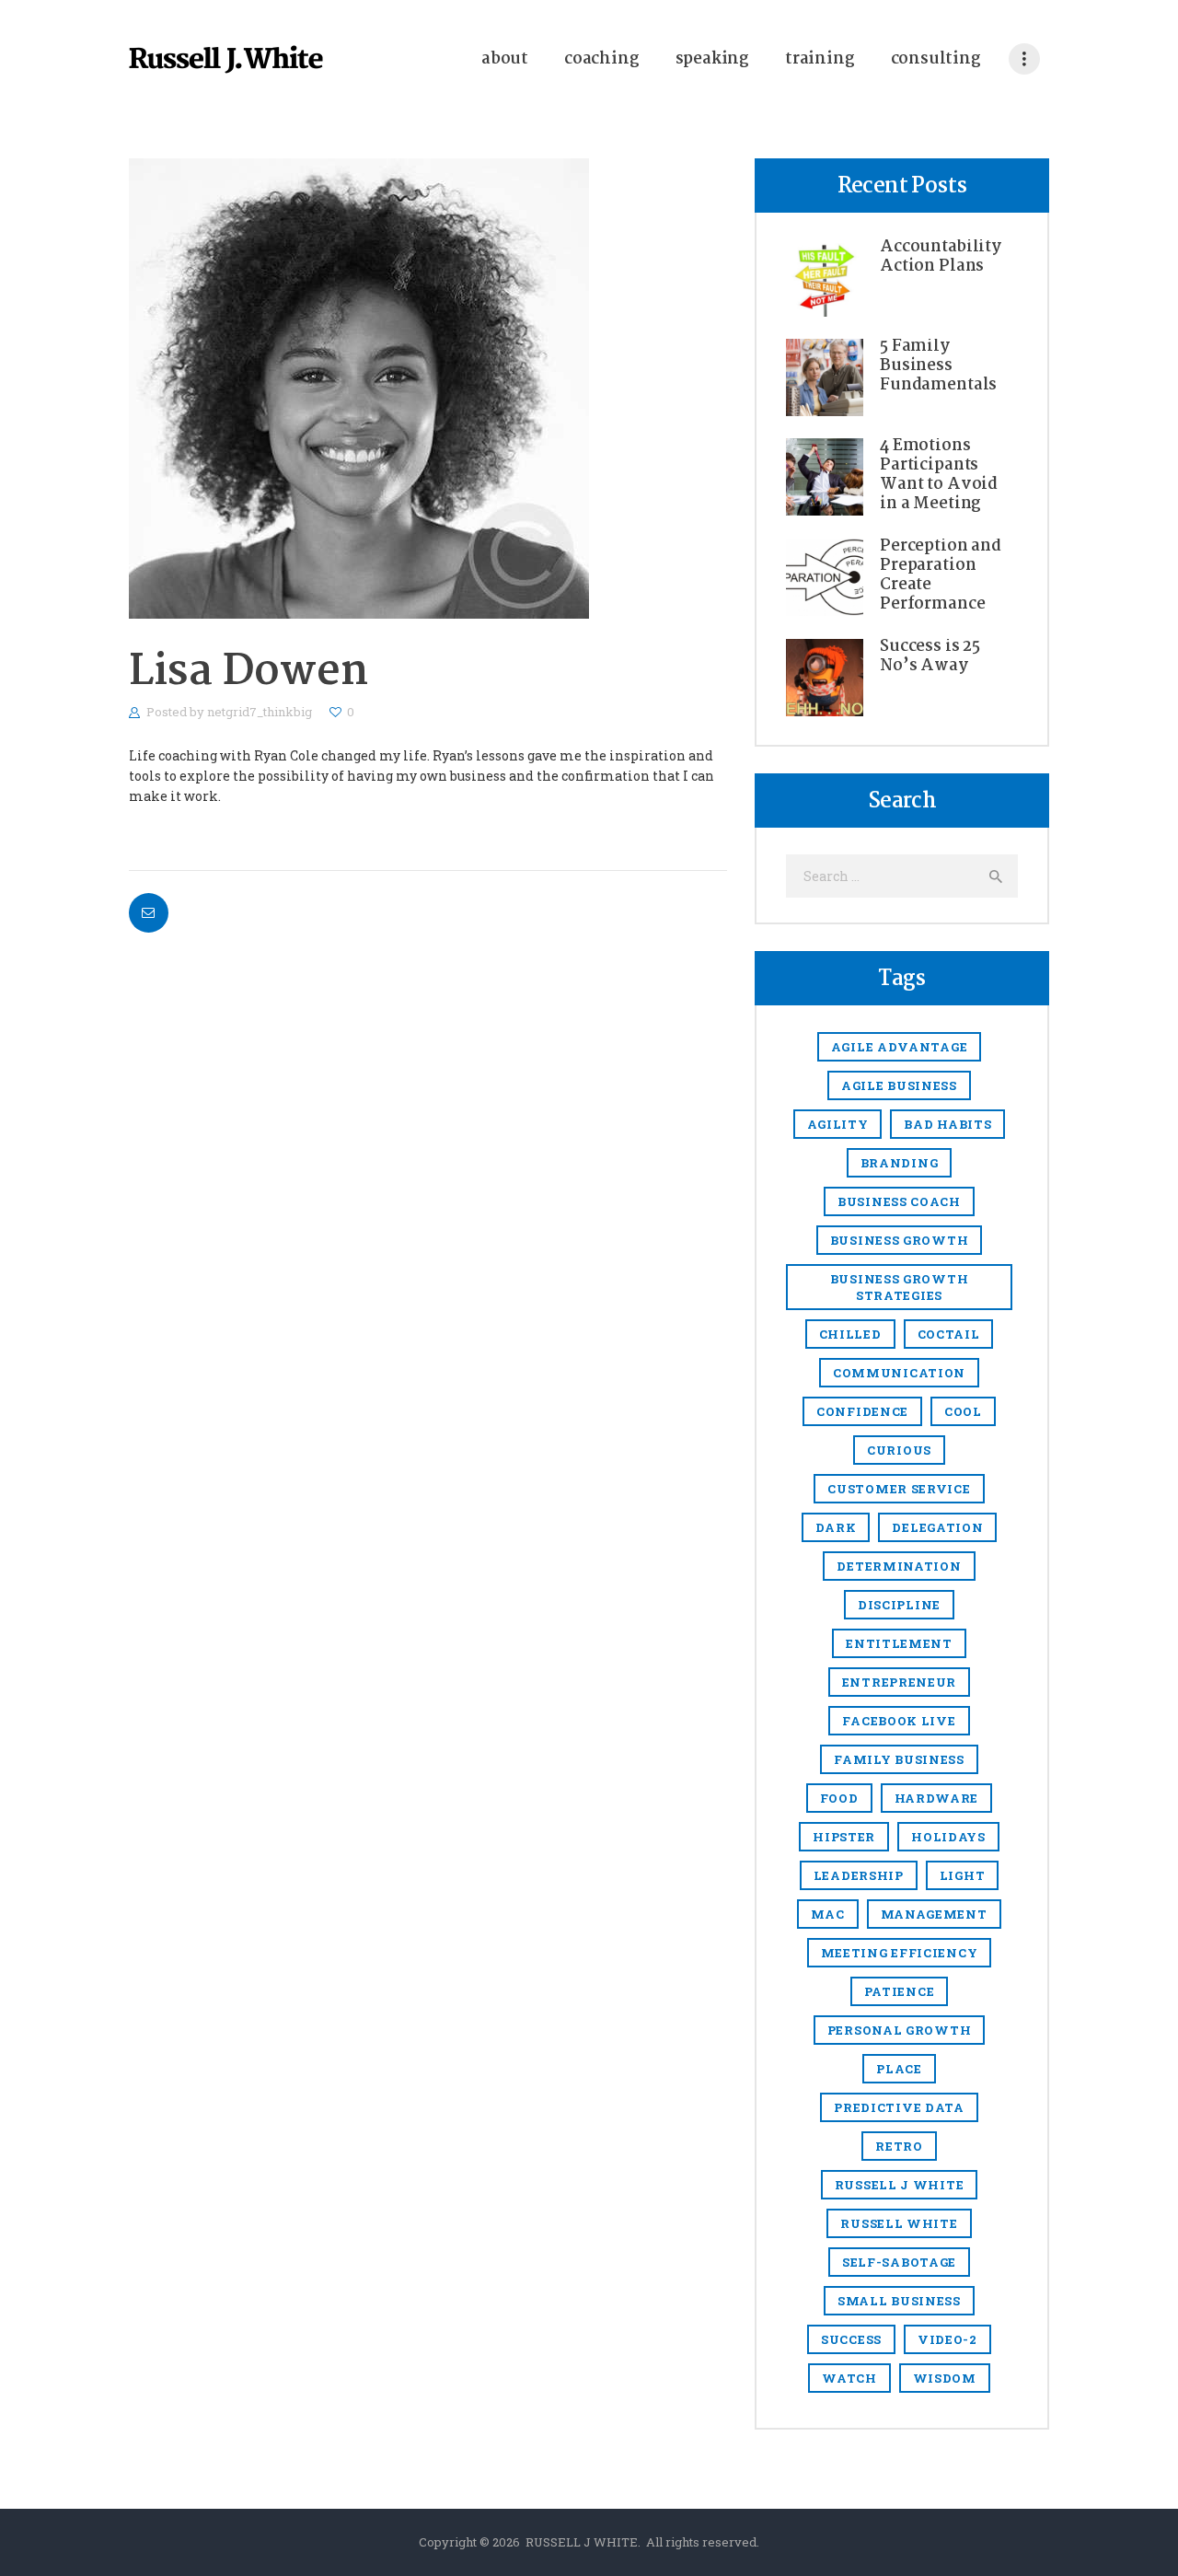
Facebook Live (899, 1721)
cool (963, 1411)
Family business (899, 1759)
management (934, 1914)
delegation (937, 1527)
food (839, 1798)
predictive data (899, 2107)
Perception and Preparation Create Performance (941, 575)
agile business (899, 1085)
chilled (850, 1334)
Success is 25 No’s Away (930, 656)
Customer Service (899, 1489)
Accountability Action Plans (941, 257)
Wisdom (945, 2378)
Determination (899, 1566)
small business (899, 2301)
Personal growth (900, 2030)
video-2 (947, 2339)
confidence (862, 1411)
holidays (948, 1837)
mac (827, 1914)
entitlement (899, 1643)
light (963, 1875)
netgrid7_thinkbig (261, 712)
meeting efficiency (900, 1953)
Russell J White (900, 2185)
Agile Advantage (900, 1047)
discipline (899, 1605)
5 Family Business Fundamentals (938, 366)
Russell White (899, 2223)
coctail (949, 1334)
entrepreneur (899, 1682)
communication (899, 1373)
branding (900, 1163)
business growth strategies (900, 1287)
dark (836, 1527)
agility (838, 1124)
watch (849, 2378)
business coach (899, 1201)
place (899, 2069)
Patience (900, 1991)
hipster (844, 1837)
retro (899, 2146)
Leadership (859, 1875)
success (851, 2339)
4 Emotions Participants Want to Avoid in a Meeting (939, 475)
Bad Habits (947, 1124)
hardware (937, 1798)
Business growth (900, 1240)
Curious (899, 1450)
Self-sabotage (899, 2262)
